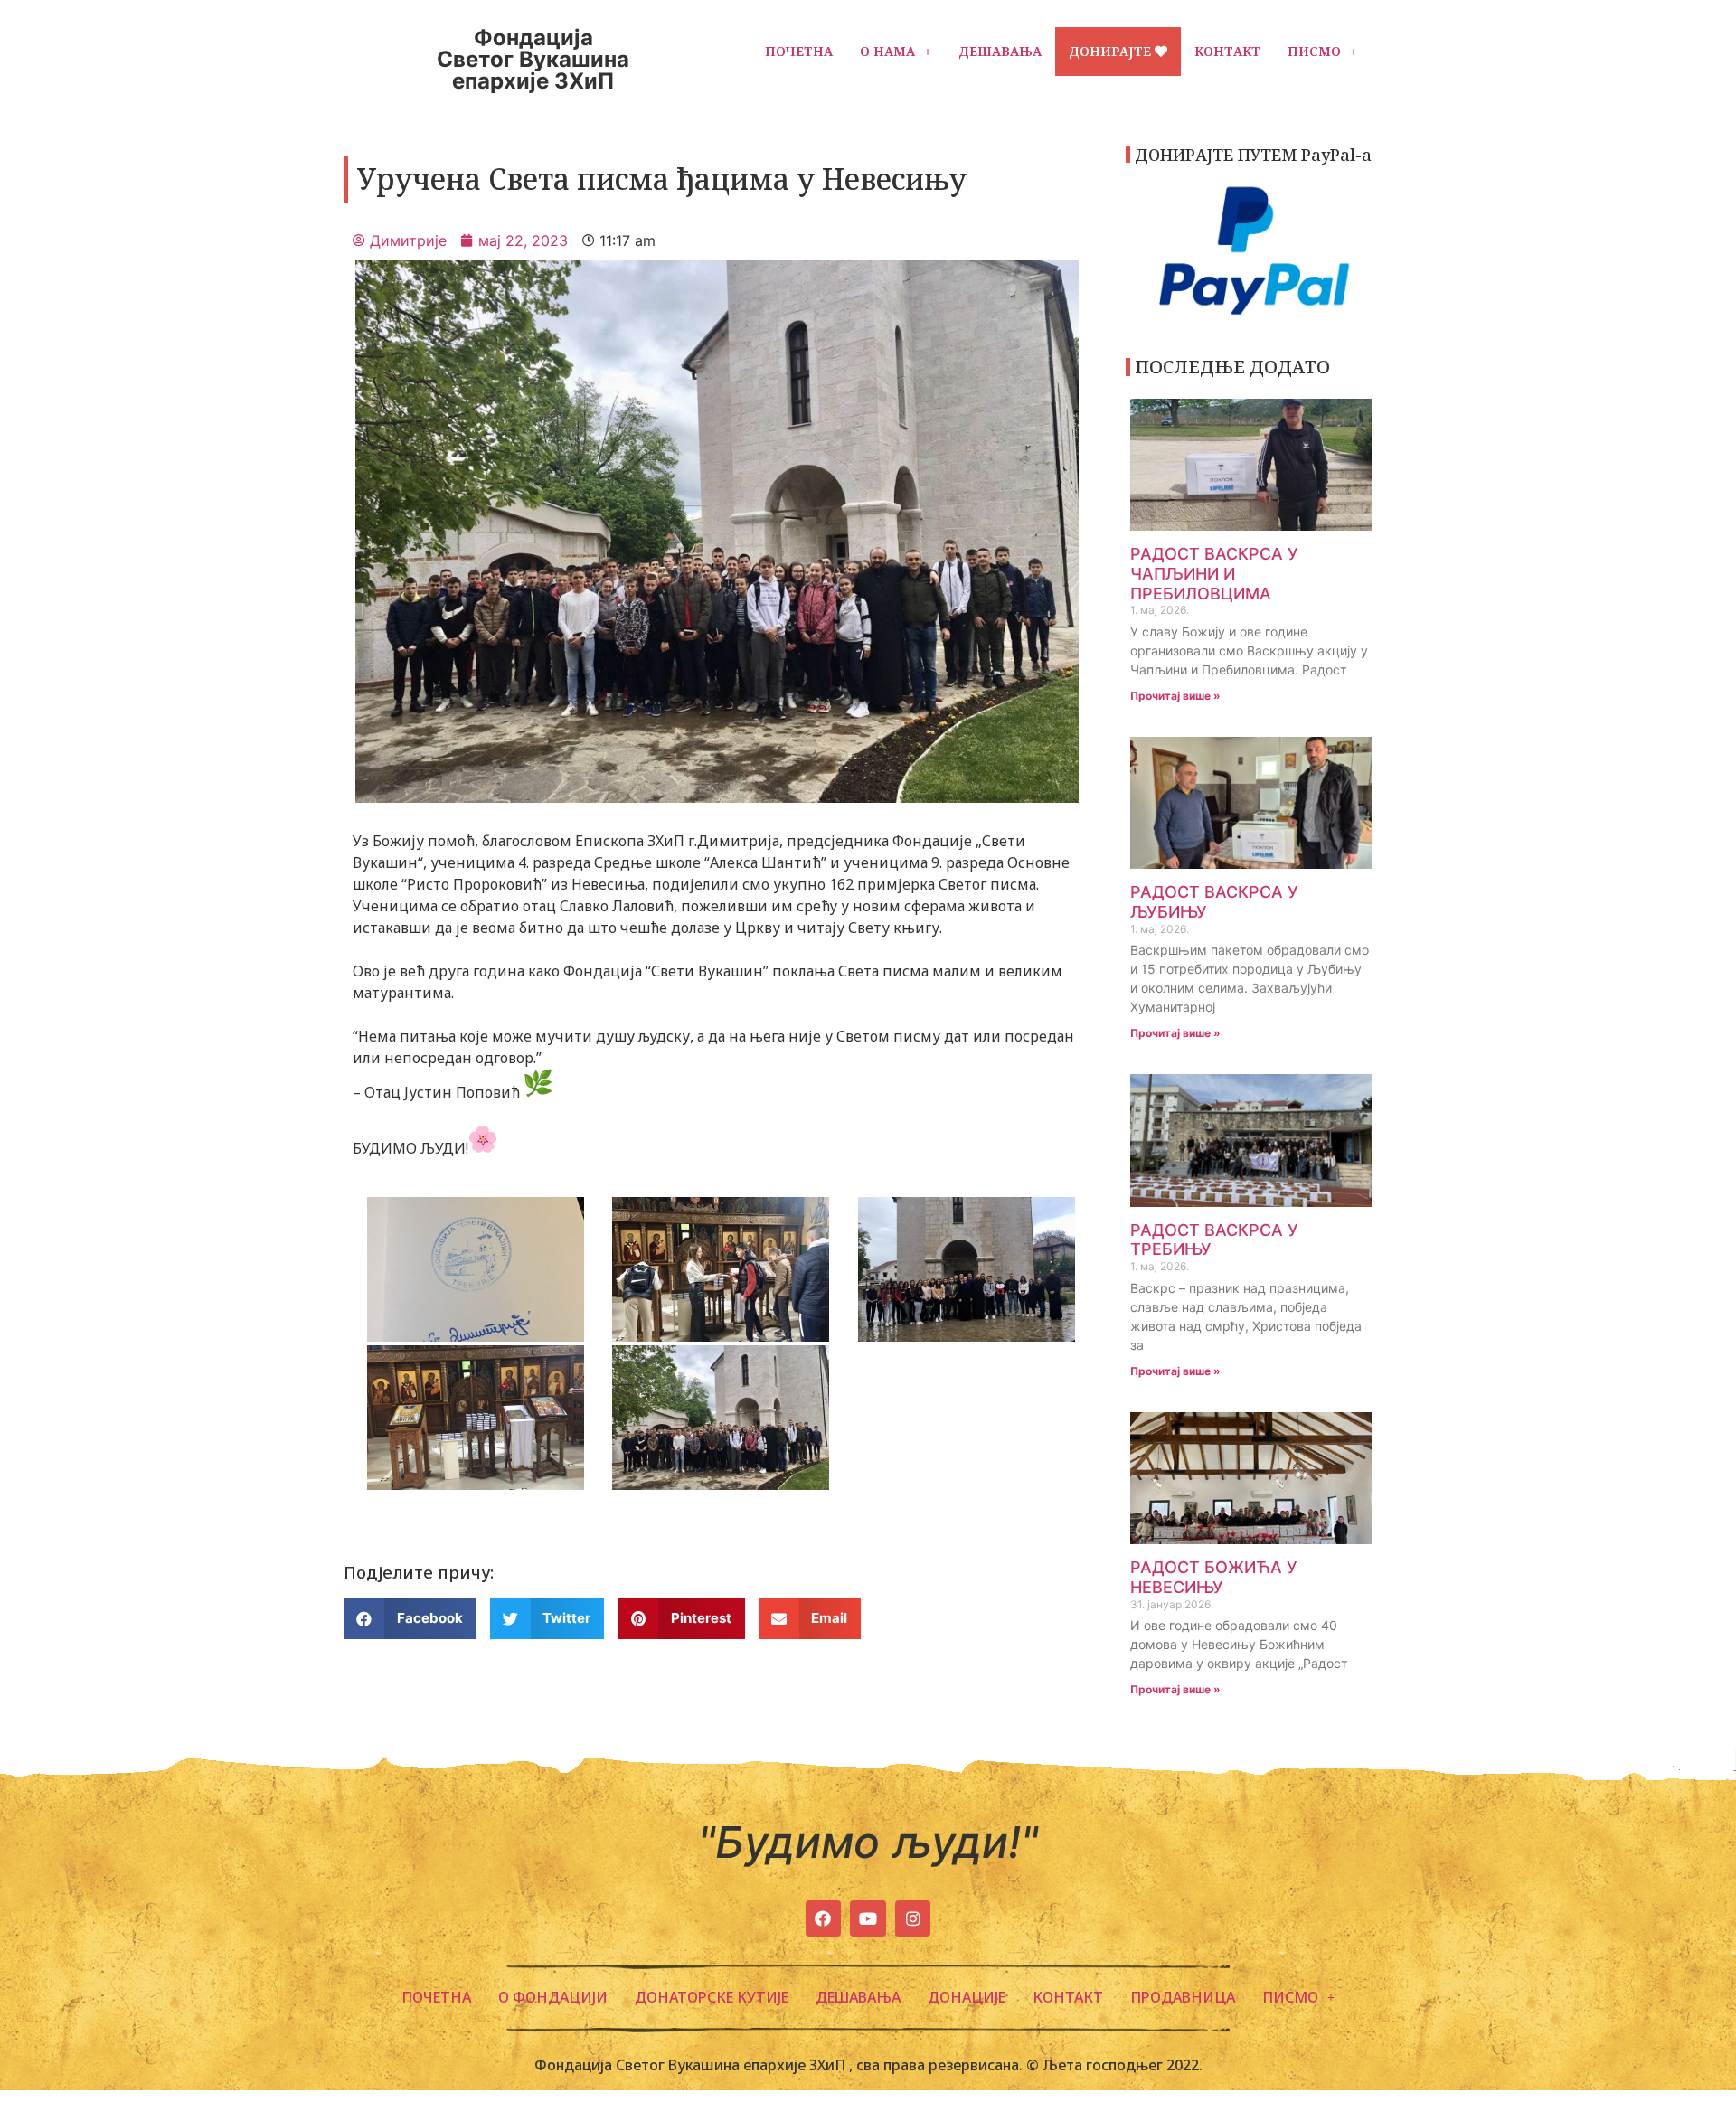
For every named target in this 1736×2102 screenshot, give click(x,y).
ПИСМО (1314, 51)
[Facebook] (824, 1918)
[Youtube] (868, 1918)
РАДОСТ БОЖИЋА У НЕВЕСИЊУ (1214, 1577)
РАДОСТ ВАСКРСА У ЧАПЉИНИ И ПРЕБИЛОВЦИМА (1214, 573)
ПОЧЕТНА (799, 51)
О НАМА (887, 51)
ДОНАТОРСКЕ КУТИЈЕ (712, 1997)
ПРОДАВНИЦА (1183, 1997)
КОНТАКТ (1227, 51)
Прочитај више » (1175, 696)
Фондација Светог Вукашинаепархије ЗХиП (533, 59)
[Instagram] (913, 1918)
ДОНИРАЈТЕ (1112, 51)
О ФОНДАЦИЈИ (553, 1997)
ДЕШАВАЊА (1000, 51)
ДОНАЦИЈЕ (967, 1997)
